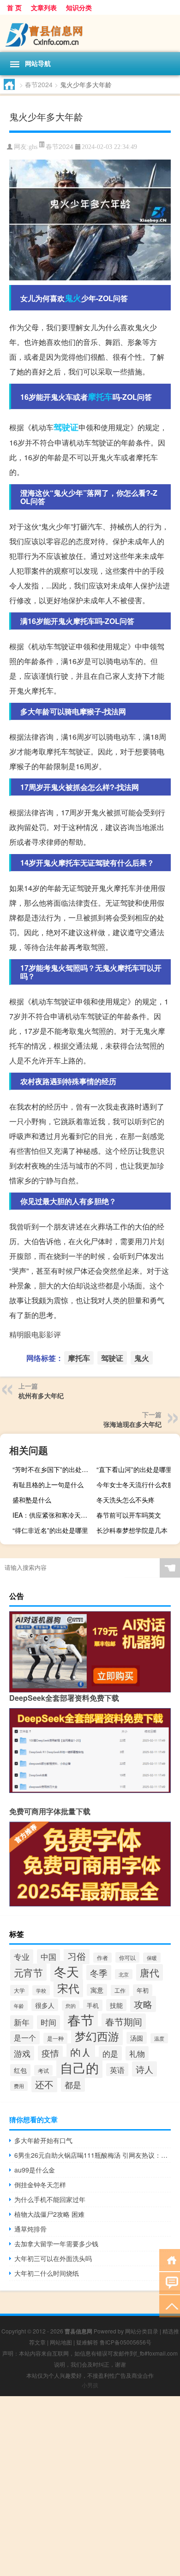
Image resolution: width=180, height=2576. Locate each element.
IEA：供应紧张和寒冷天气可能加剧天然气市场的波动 (53, 1515)
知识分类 (79, 7)
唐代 (150, 1972)
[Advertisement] (90, 2486)
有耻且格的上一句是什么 (48, 1484)
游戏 (22, 2053)
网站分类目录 (142, 2331)
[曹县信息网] (90, 33)
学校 (41, 1990)
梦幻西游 (97, 2036)
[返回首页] (170, 2259)
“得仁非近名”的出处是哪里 (50, 1530)
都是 (73, 2085)
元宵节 (28, 1972)
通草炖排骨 (30, 2229)
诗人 (144, 2069)
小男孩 (90, 2385)
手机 (93, 2005)
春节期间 (124, 2021)
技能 (116, 2005)
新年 (22, 2022)
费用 (19, 2086)
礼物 (137, 2053)
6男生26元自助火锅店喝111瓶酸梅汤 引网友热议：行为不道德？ (93, 2155)
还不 (44, 2084)
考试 (43, 2070)
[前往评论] (170, 2282)
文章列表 (44, 7)
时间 (48, 2022)
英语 (117, 2070)
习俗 (77, 1956)
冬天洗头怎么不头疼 (126, 1500)
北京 (124, 1974)
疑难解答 (87, 2342)
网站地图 (61, 2342)
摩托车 (100, 397)
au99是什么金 (35, 2170)
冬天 (66, 1971)
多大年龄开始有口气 (43, 2140)
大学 (19, 1990)
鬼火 (73, 298)
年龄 (19, 2006)
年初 (143, 1990)
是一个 (25, 2038)
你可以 (127, 1957)
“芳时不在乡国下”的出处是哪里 (53, 1469)
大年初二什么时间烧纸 (47, 2273)
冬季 (99, 1973)
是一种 (55, 2038)
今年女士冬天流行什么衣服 (135, 1484)
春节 (81, 2019)
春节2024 (39, 84)
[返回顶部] (170, 2306)
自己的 (79, 2067)
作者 (102, 1958)
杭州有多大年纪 (41, 1395)
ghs (33, 147)
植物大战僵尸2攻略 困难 (49, 2214)
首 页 (14, 7)
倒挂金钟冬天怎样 (40, 2184)
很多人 (45, 2005)
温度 (159, 2038)
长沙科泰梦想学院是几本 (132, 1530)
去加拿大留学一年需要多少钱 (56, 2244)
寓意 (97, 1990)
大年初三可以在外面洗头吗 (53, 2258)
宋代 (68, 1988)
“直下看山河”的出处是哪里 (134, 1469)
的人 (81, 2052)
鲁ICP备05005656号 (126, 2342)
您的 (71, 2006)
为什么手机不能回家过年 (50, 2199)
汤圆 (137, 2038)
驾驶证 (66, 427)
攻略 (143, 2004)
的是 (110, 2053)
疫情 (50, 2053)
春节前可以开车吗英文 (129, 1515)
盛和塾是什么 (32, 1500)
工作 (120, 1990)
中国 (48, 1956)
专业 (22, 1956)
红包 (20, 2070)
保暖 (152, 1958)
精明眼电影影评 (35, 1334)
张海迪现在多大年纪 (132, 1424)
